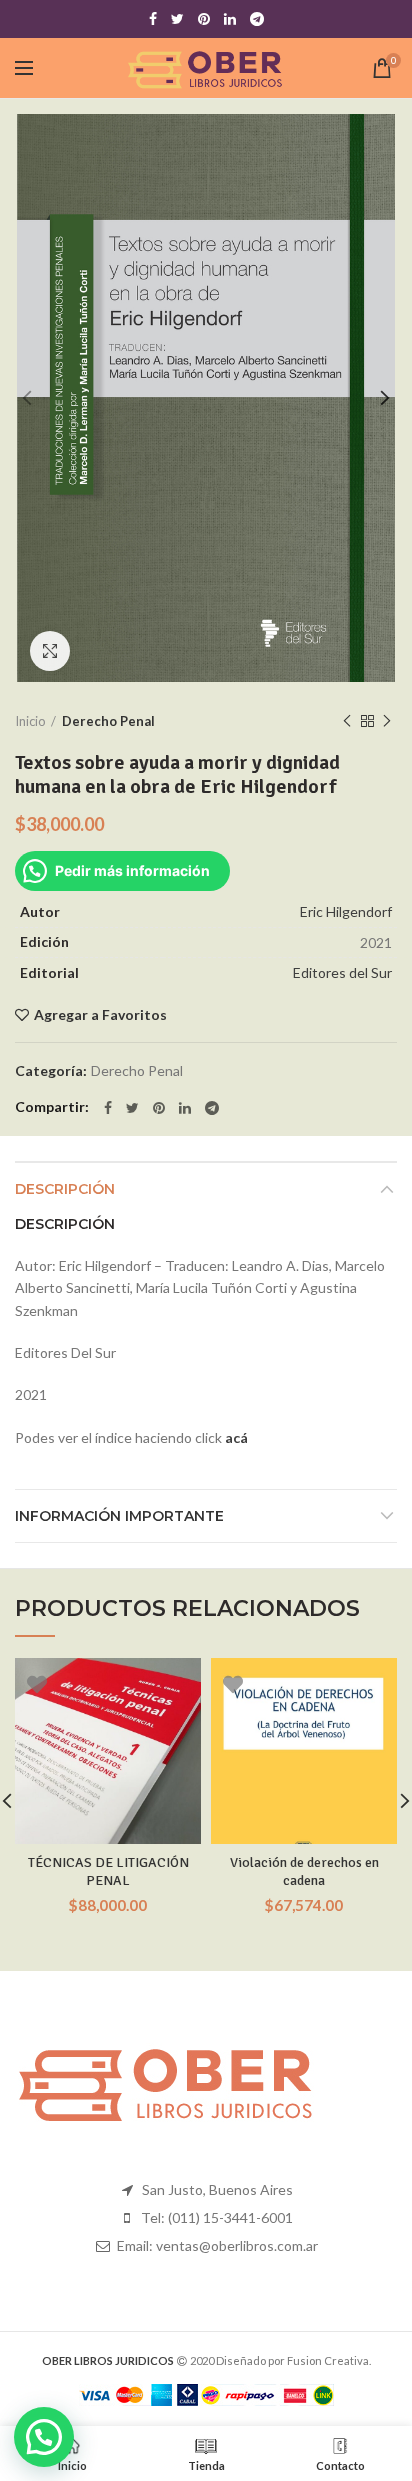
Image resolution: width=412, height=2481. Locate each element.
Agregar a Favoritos (100, 1015)
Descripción (65, 1189)
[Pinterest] (204, 19)
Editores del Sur (342, 972)
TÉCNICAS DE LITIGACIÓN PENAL (108, 1871)
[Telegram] (257, 19)
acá (236, 1437)
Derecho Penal (108, 721)
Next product (387, 721)
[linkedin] (230, 19)
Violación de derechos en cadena (304, 1871)
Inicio (30, 721)
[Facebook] (153, 19)
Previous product (347, 721)
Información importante (119, 1516)
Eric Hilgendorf (346, 911)
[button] (44, 2437)
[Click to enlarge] (50, 651)
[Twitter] (177, 19)
